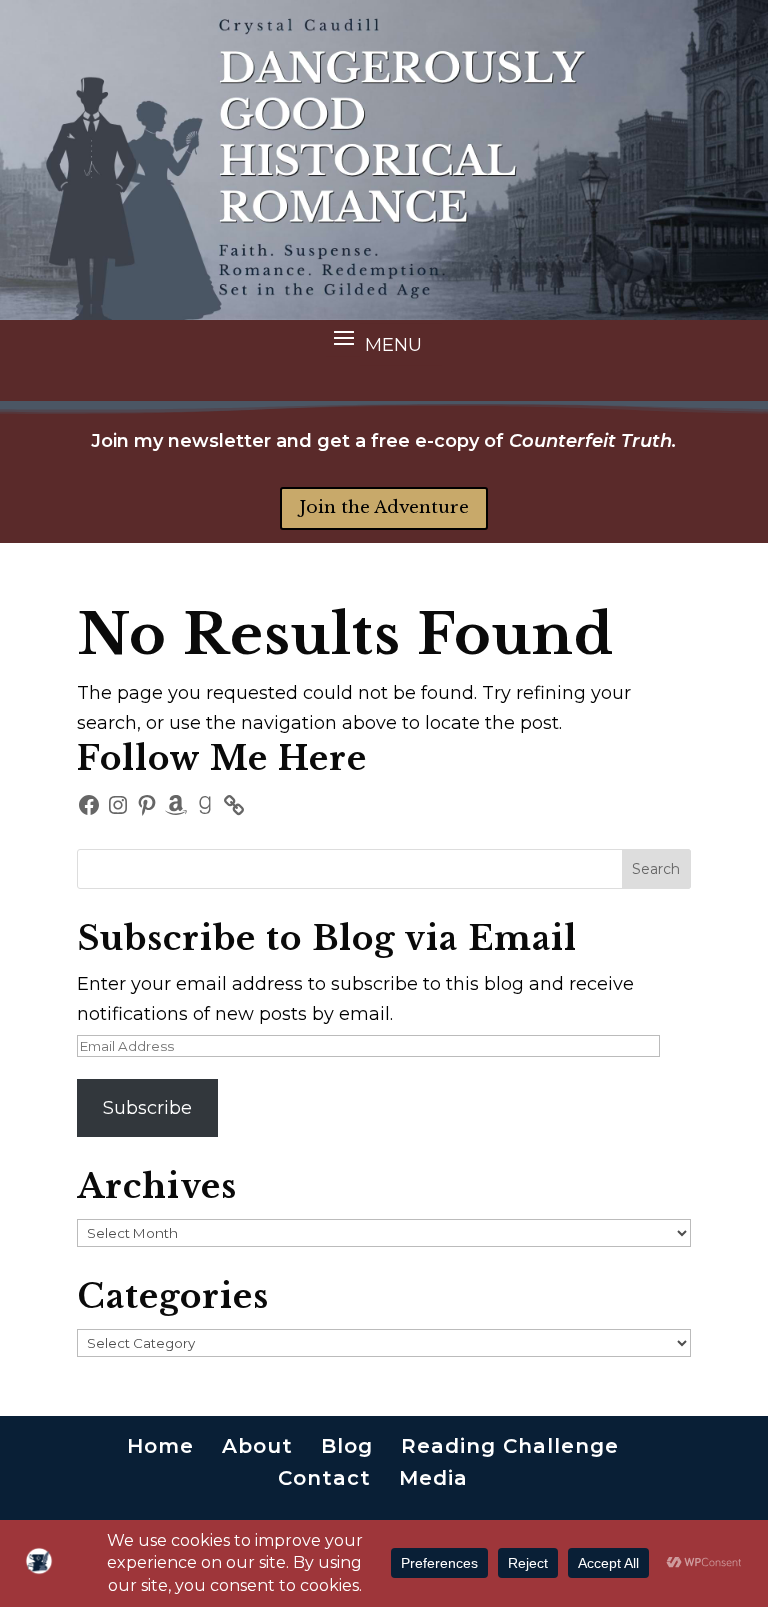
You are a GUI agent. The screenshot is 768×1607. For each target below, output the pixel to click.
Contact (324, 1478)
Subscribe (147, 1108)
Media (433, 1478)
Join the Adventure (384, 507)
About (257, 1446)
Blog (347, 1446)
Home (160, 1446)
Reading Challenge (510, 1446)
